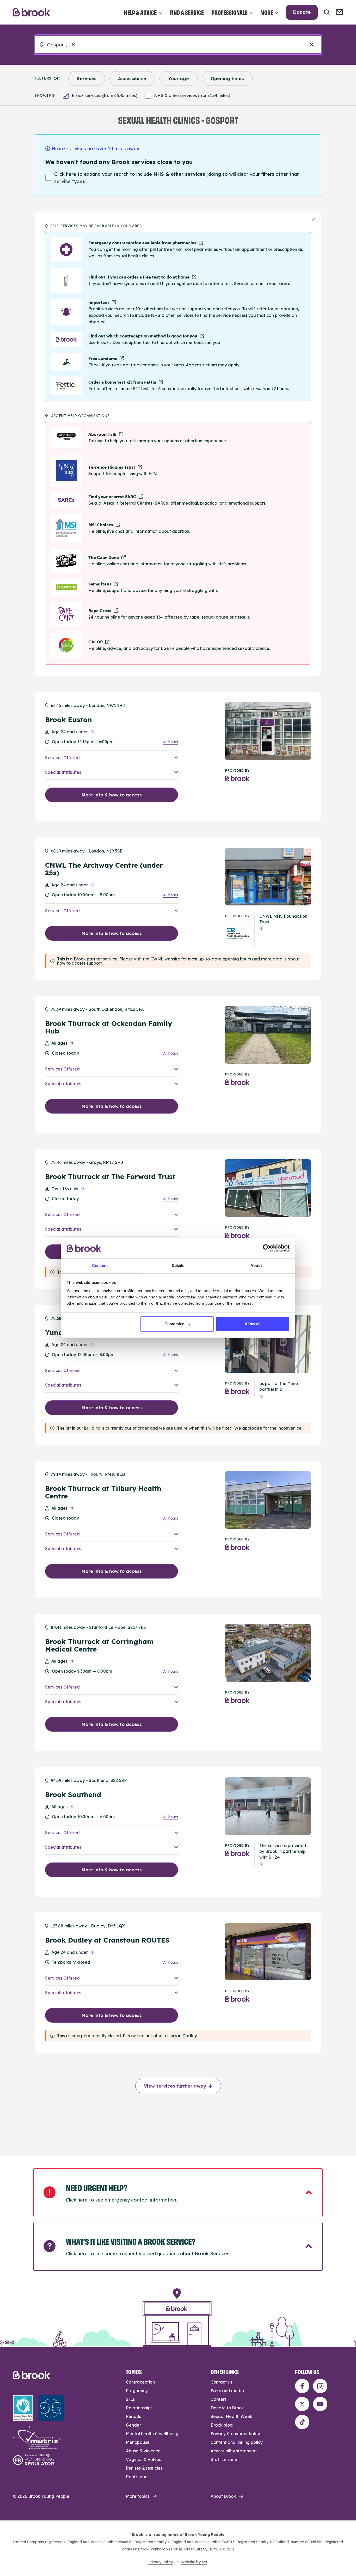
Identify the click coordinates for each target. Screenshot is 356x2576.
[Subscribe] (339, 12)
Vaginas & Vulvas (143, 2459)
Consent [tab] (100, 1265)
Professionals (230, 12)
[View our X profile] (302, 2404)
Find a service (187, 12)
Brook (32, 12)
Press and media (227, 2391)
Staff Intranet (225, 2459)
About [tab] (256, 1265)
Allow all (253, 1324)
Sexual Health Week (231, 2416)
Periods (133, 2416)
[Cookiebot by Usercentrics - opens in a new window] (267, 1248)
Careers (219, 2399)
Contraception (140, 2382)
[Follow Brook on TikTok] (302, 2422)
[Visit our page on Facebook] (302, 2386)
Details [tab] (178, 1265)
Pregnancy (137, 2391)
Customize (174, 1324)
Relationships (139, 2408)
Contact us (221, 2382)
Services (87, 78)
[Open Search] (327, 12)
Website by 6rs (194, 2562)
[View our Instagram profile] (320, 2386)
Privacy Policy (160, 2562)
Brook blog (222, 2425)
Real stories (138, 2477)
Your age (179, 78)
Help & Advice (140, 12)
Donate (302, 12)
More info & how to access (112, 795)
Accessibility (132, 78)
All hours (171, 742)
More (267, 12)
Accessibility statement (234, 2451)
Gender (133, 2425)
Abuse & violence (143, 2451)
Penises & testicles (144, 2468)
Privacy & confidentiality (235, 2434)
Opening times (227, 78)
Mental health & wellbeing (152, 2434)
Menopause (138, 2442)
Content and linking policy (237, 2442)
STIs (130, 2399)
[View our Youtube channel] (320, 2404)
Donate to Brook (227, 2408)
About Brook (223, 2496)
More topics (138, 2496)
